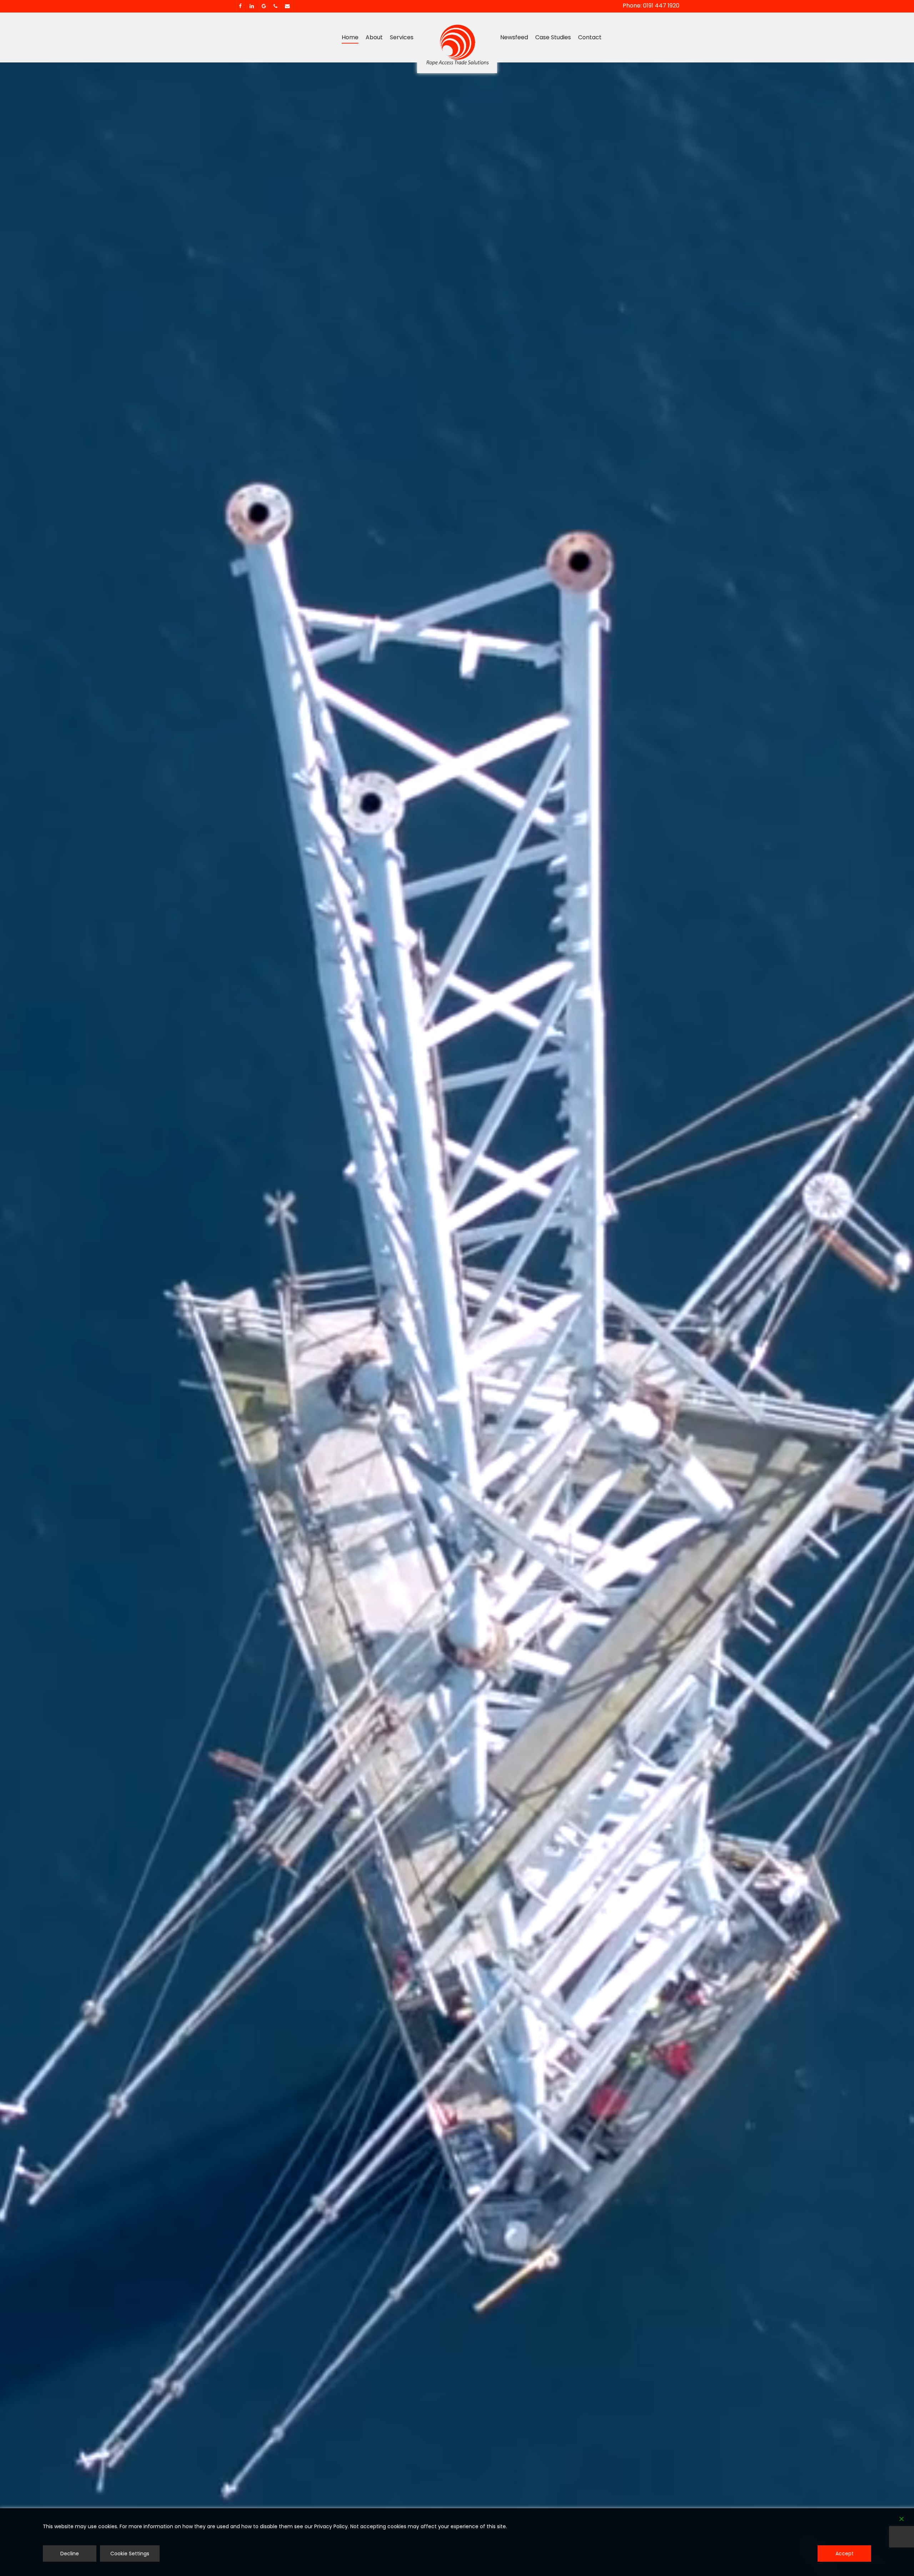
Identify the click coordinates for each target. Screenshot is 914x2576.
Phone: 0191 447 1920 (651, 6)
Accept (845, 2554)
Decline (70, 2554)
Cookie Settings (130, 2554)
